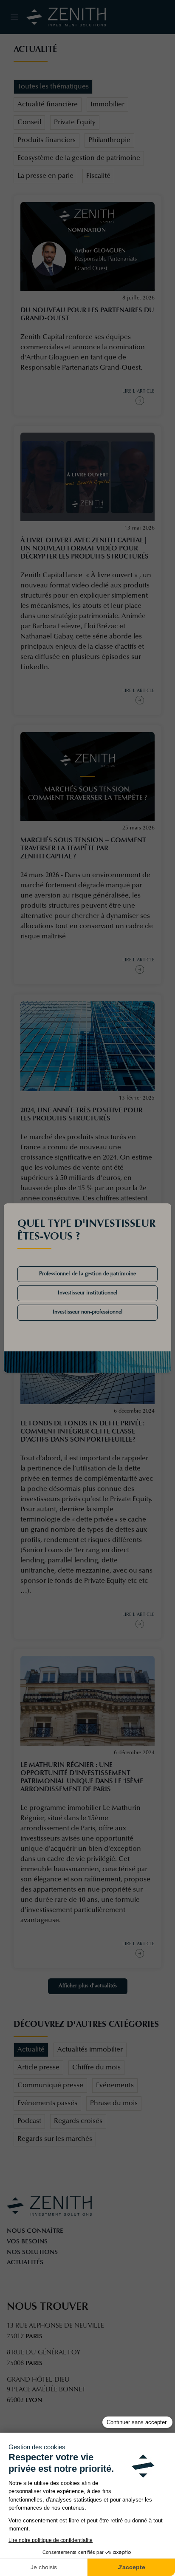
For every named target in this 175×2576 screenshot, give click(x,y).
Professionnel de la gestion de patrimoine (87, 1274)
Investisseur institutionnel (88, 1293)
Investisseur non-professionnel (88, 1312)
